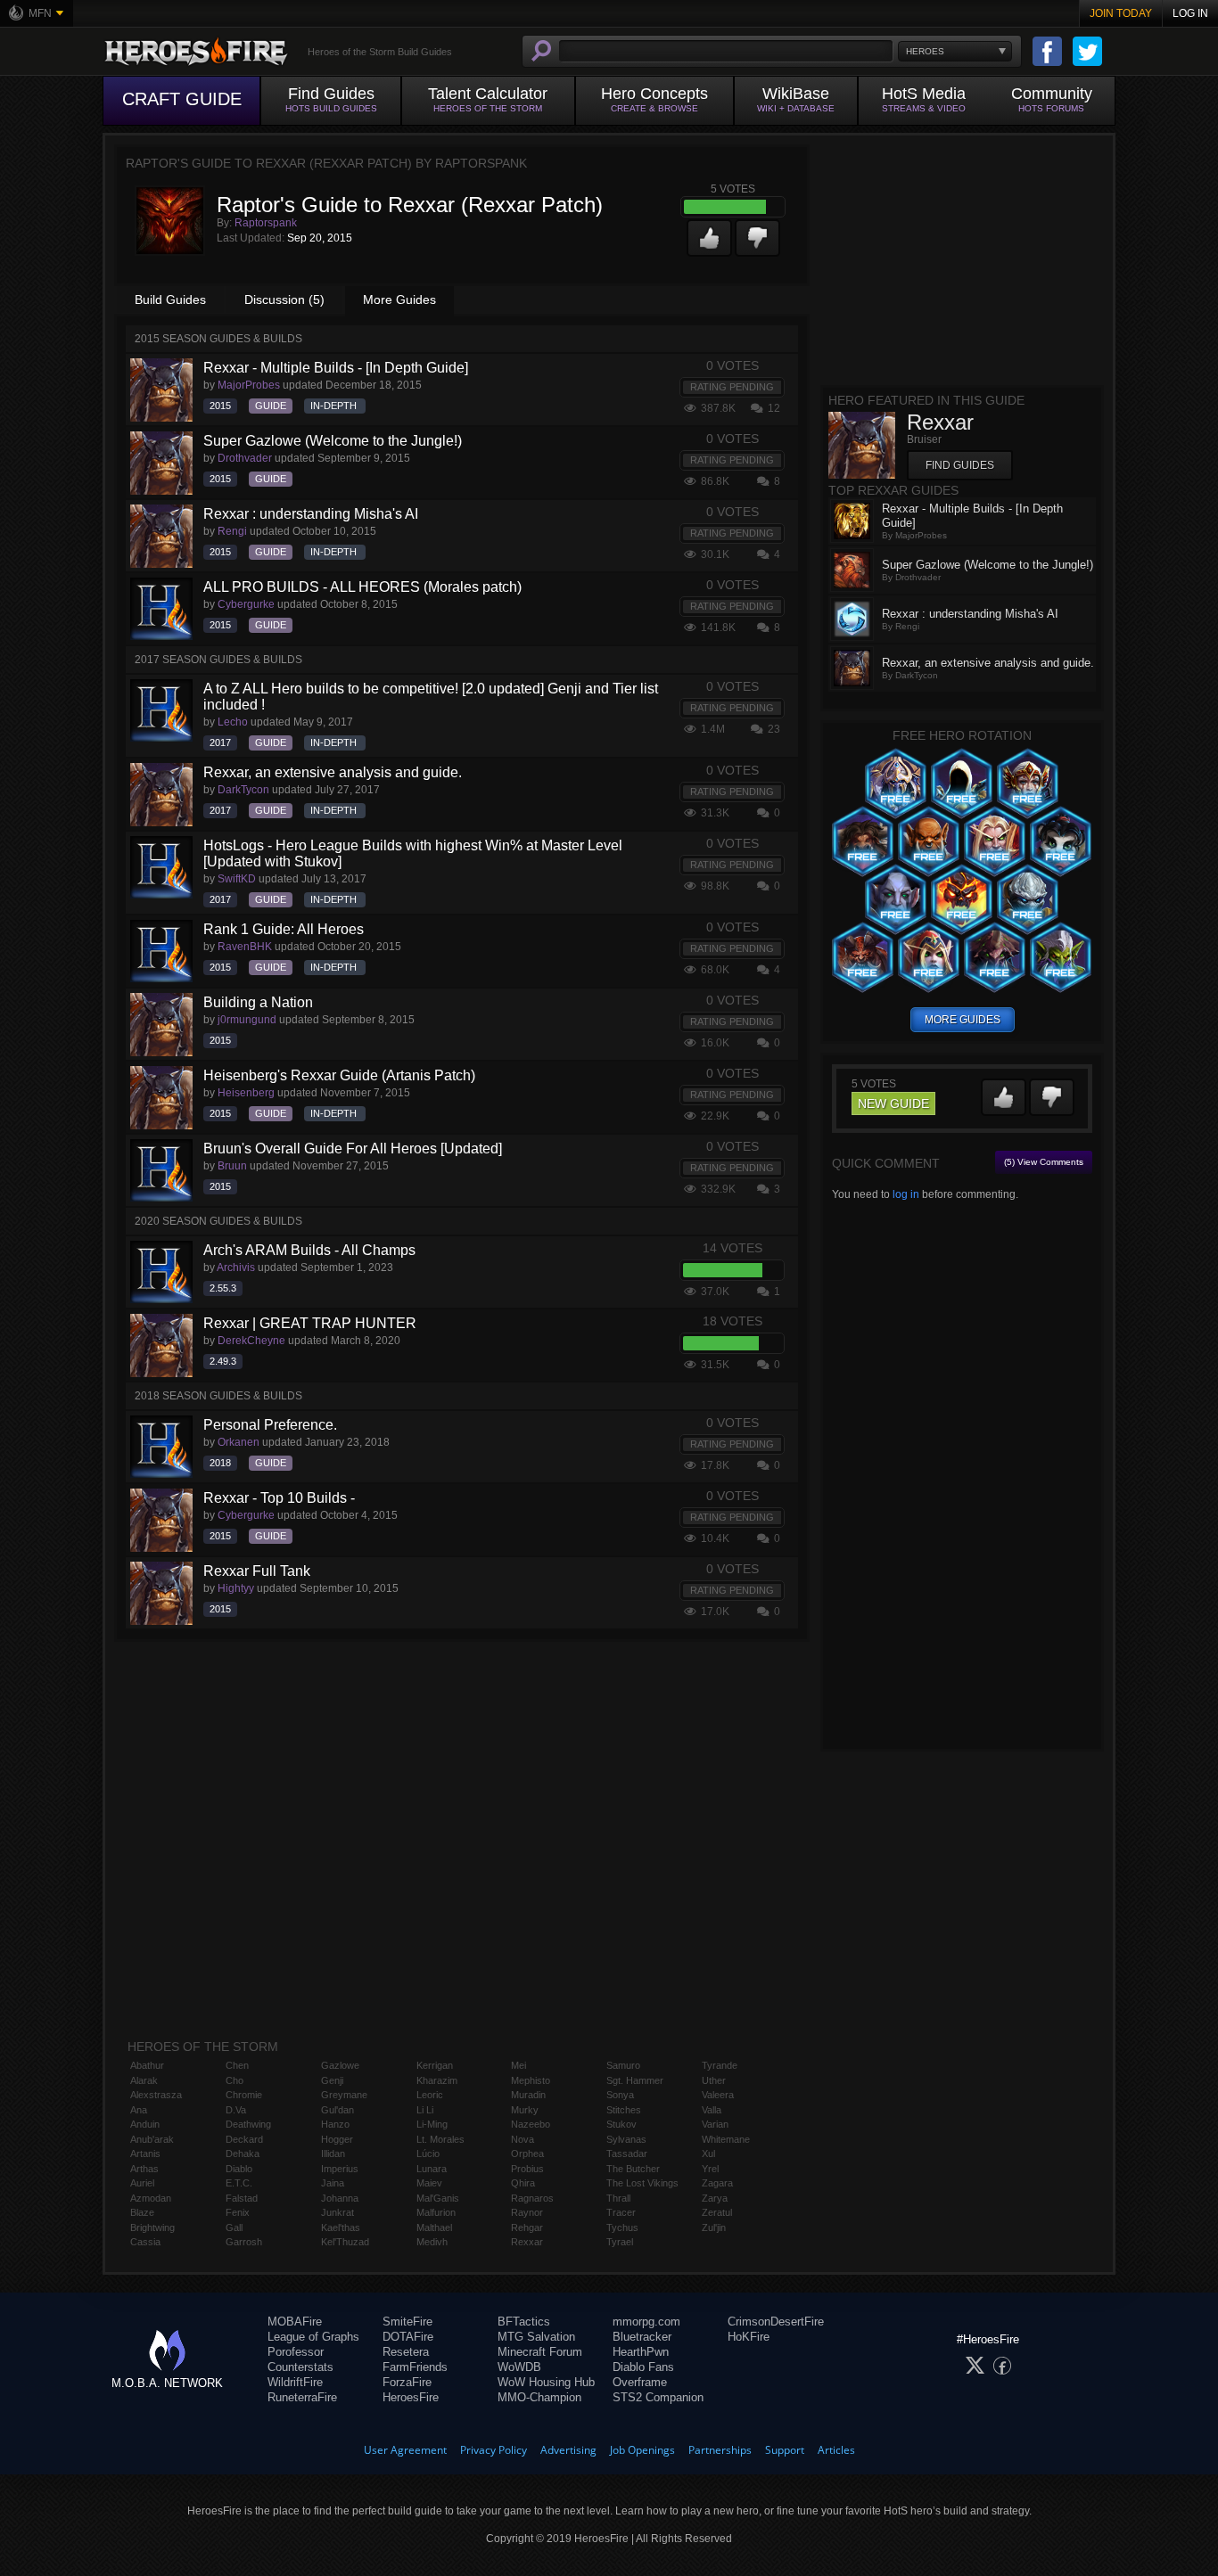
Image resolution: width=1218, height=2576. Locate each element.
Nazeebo (531, 2124)
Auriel (142, 2183)
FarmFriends (415, 2367)
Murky (525, 2110)
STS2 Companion (658, 2397)
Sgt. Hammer (635, 2080)
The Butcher (633, 2169)
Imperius (340, 2169)
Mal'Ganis (438, 2198)
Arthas (144, 2169)
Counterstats (300, 2367)
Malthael (434, 2227)
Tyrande (720, 2065)
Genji (332, 2080)
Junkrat (337, 2212)
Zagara (717, 2183)
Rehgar (527, 2227)
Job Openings (642, 2450)
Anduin (145, 2124)
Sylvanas (626, 2139)
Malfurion (436, 2212)
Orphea (527, 2154)
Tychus (622, 2227)
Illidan (333, 2154)
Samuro (623, 2065)
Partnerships (720, 2450)
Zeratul (717, 2212)
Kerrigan (435, 2065)
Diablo (239, 2169)
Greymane (344, 2095)
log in (906, 1194)
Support (785, 2450)
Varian (715, 2124)
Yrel (710, 2169)
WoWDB (519, 2367)
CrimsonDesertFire (776, 2322)
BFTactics (524, 2322)
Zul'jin (714, 2227)
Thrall (618, 2198)
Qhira (523, 2183)
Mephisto (531, 2080)
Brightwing (152, 2227)
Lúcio (428, 2154)
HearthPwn (641, 2352)
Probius (527, 2169)
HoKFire (749, 2337)
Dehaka (243, 2154)
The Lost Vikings (642, 2183)
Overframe (640, 2382)
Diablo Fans (643, 2367)
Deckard (244, 2139)
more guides (963, 1020)
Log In (1190, 13)
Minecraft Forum (540, 2352)
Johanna (340, 2198)
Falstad (242, 2198)
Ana (139, 2110)
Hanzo (335, 2124)
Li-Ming (432, 2124)
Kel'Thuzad (345, 2242)
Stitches (624, 2110)
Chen (237, 2065)
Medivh (432, 2242)
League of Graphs (313, 2337)
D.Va (236, 2110)
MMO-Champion (539, 2397)
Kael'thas (341, 2227)
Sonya (620, 2095)
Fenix (238, 2212)
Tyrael (620, 2242)
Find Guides (960, 465)
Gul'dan (337, 2110)
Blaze (142, 2212)
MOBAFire (295, 2322)
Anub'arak (152, 2139)
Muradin (528, 2095)
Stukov (621, 2124)
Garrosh (244, 2242)
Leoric (430, 2095)
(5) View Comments (1044, 1162)
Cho (235, 2080)
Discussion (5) (284, 299)
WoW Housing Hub (546, 2382)
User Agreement (405, 2450)
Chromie (244, 2095)
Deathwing (248, 2124)
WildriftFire (295, 2382)
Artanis (145, 2154)
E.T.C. (239, 2183)
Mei (518, 2065)
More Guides (399, 299)
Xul (708, 2154)
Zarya (715, 2198)
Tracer (621, 2212)
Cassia (145, 2242)
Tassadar (627, 2154)
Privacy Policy (494, 2450)
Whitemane (726, 2139)
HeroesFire (411, 2397)
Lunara (432, 2169)
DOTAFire (408, 2337)
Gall (234, 2227)
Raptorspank (266, 223)
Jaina (333, 2183)
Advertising (568, 2450)
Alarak (144, 2080)
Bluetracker (642, 2337)
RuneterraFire (302, 2397)
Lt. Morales (440, 2139)
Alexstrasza (156, 2095)
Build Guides (170, 299)
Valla (712, 2110)
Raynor (527, 2212)
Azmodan (151, 2198)
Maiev (429, 2183)
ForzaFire (407, 2382)
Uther (714, 2080)
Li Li (425, 2110)
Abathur (147, 2065)
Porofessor (296, 2352)
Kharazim (437, 2080)
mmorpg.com (646, 2322)
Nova (523, 2139)
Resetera (406, 2352)
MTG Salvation (536, 2337)
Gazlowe (340, 2065)
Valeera (718, 2095)
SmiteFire (407, 2322)
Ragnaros (532, 2198)
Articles (836, 2450)
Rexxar (527, 2242)
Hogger (337, 2139)
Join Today (1121, 13)
